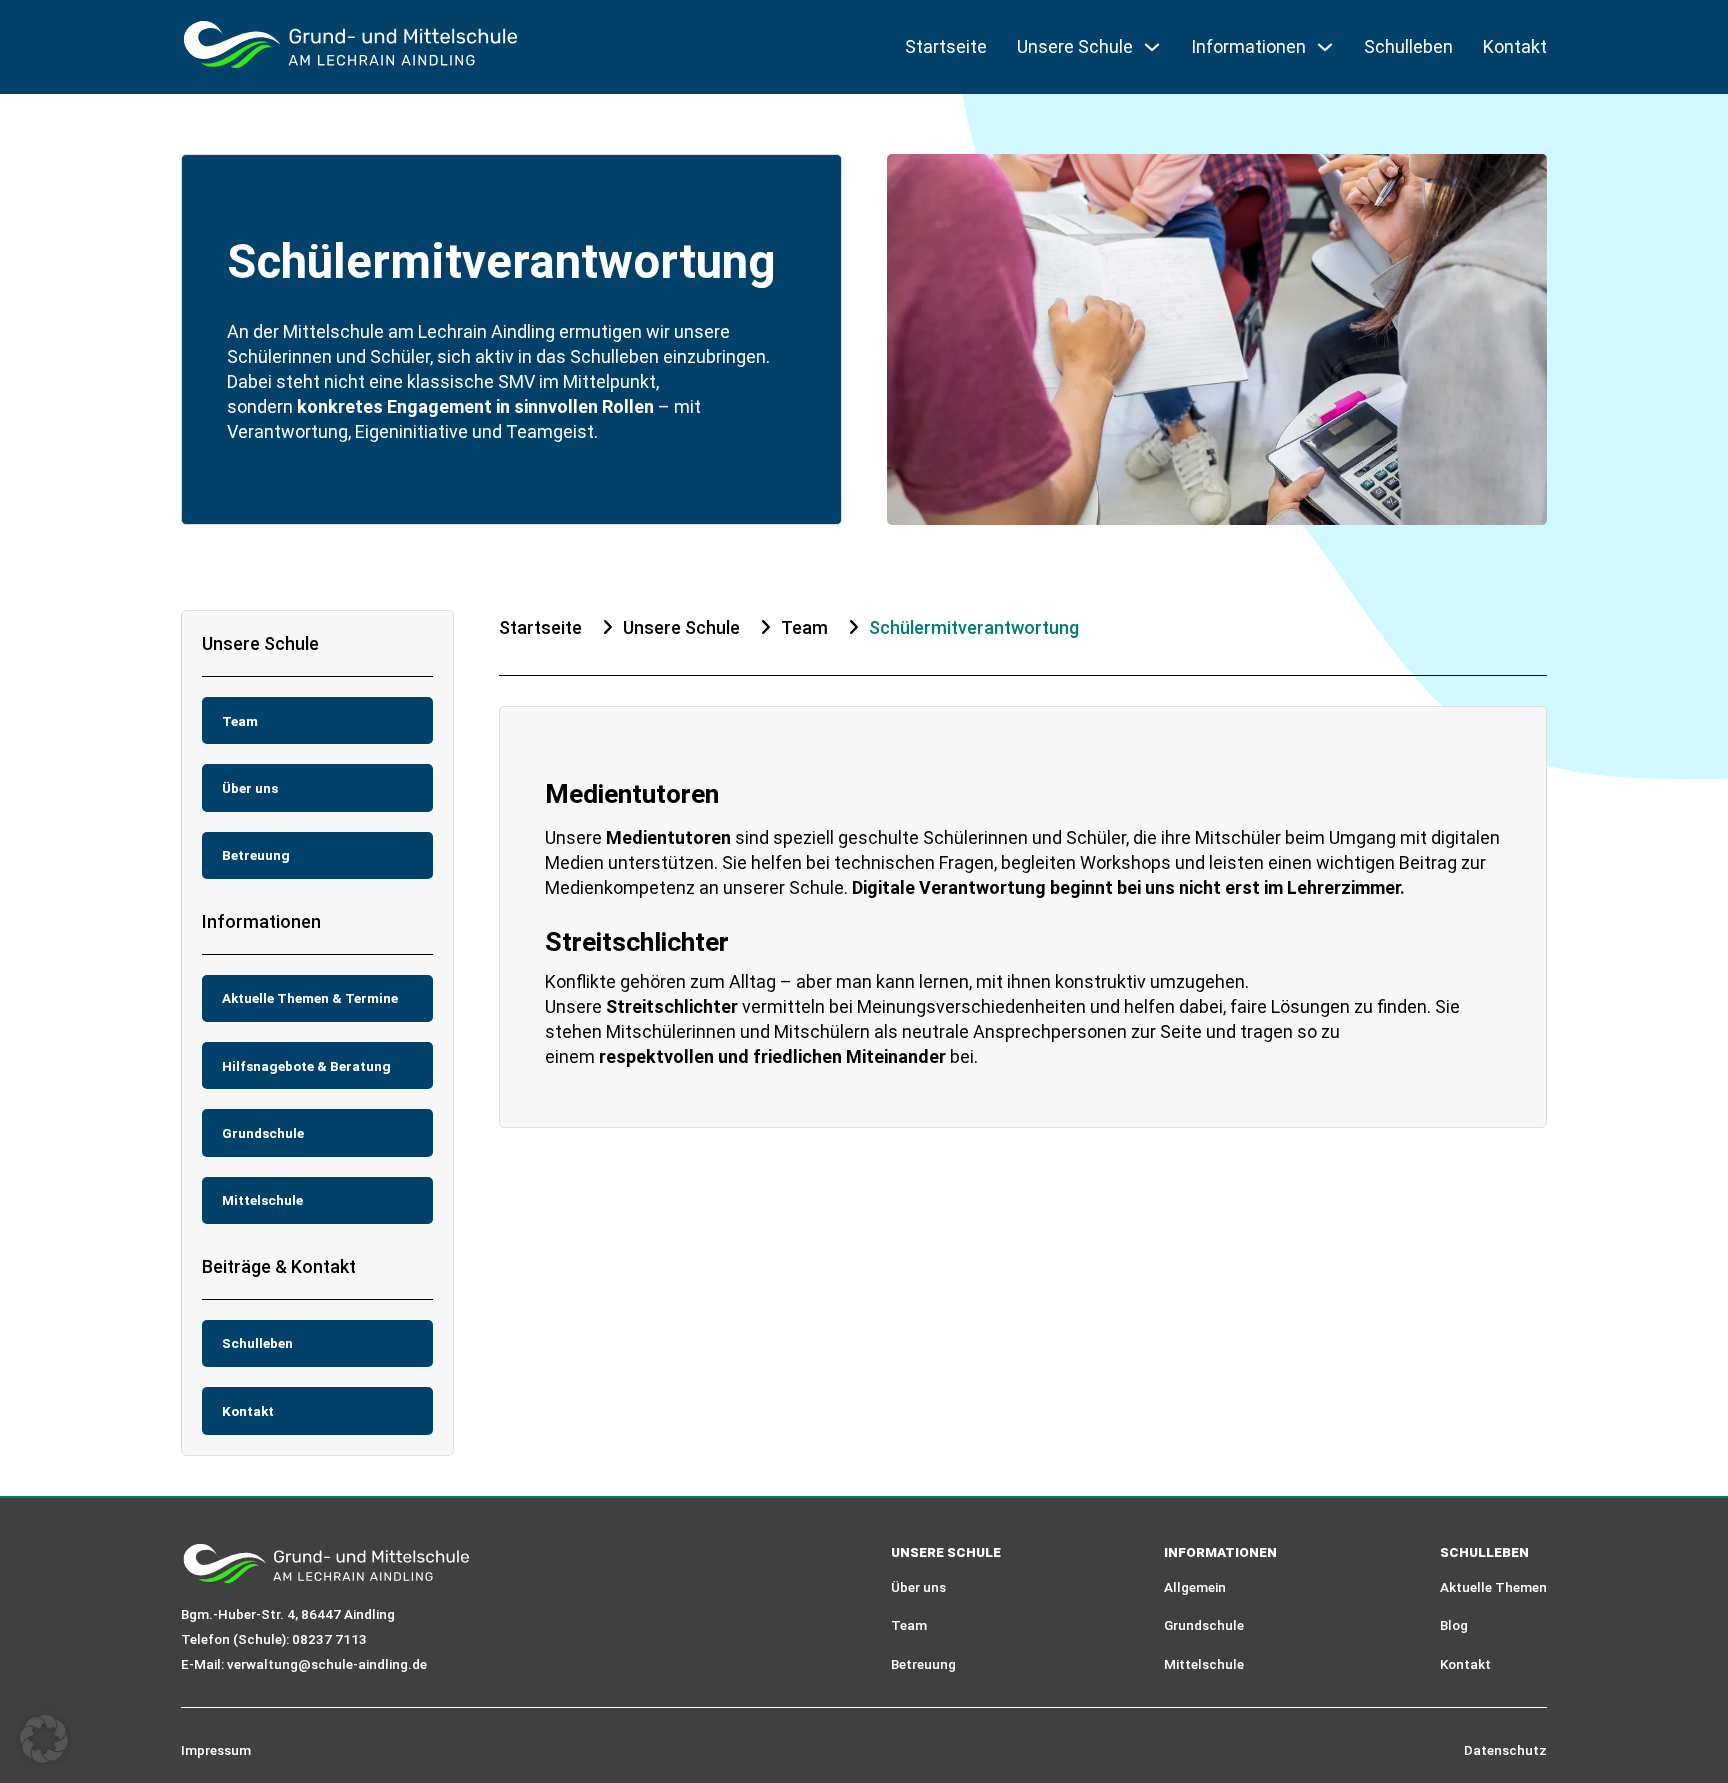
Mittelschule (1204, 1664)
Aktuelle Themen (1493, 1587)
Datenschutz (1505, 1750)
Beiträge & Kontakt (279, 1266)
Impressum (216, 1750)
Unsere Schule (260, 643)
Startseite (946, 46)
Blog (1454, 1625)
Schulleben (1408, 46)
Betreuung (923, 1664)
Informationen (261, 921)
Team (804, 627)
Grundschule (1204, 1625)
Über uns (918, 1587)
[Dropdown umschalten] (1152, 47)
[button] (44, 1739)
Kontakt (1515, 46)
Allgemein (1195, 1587)
